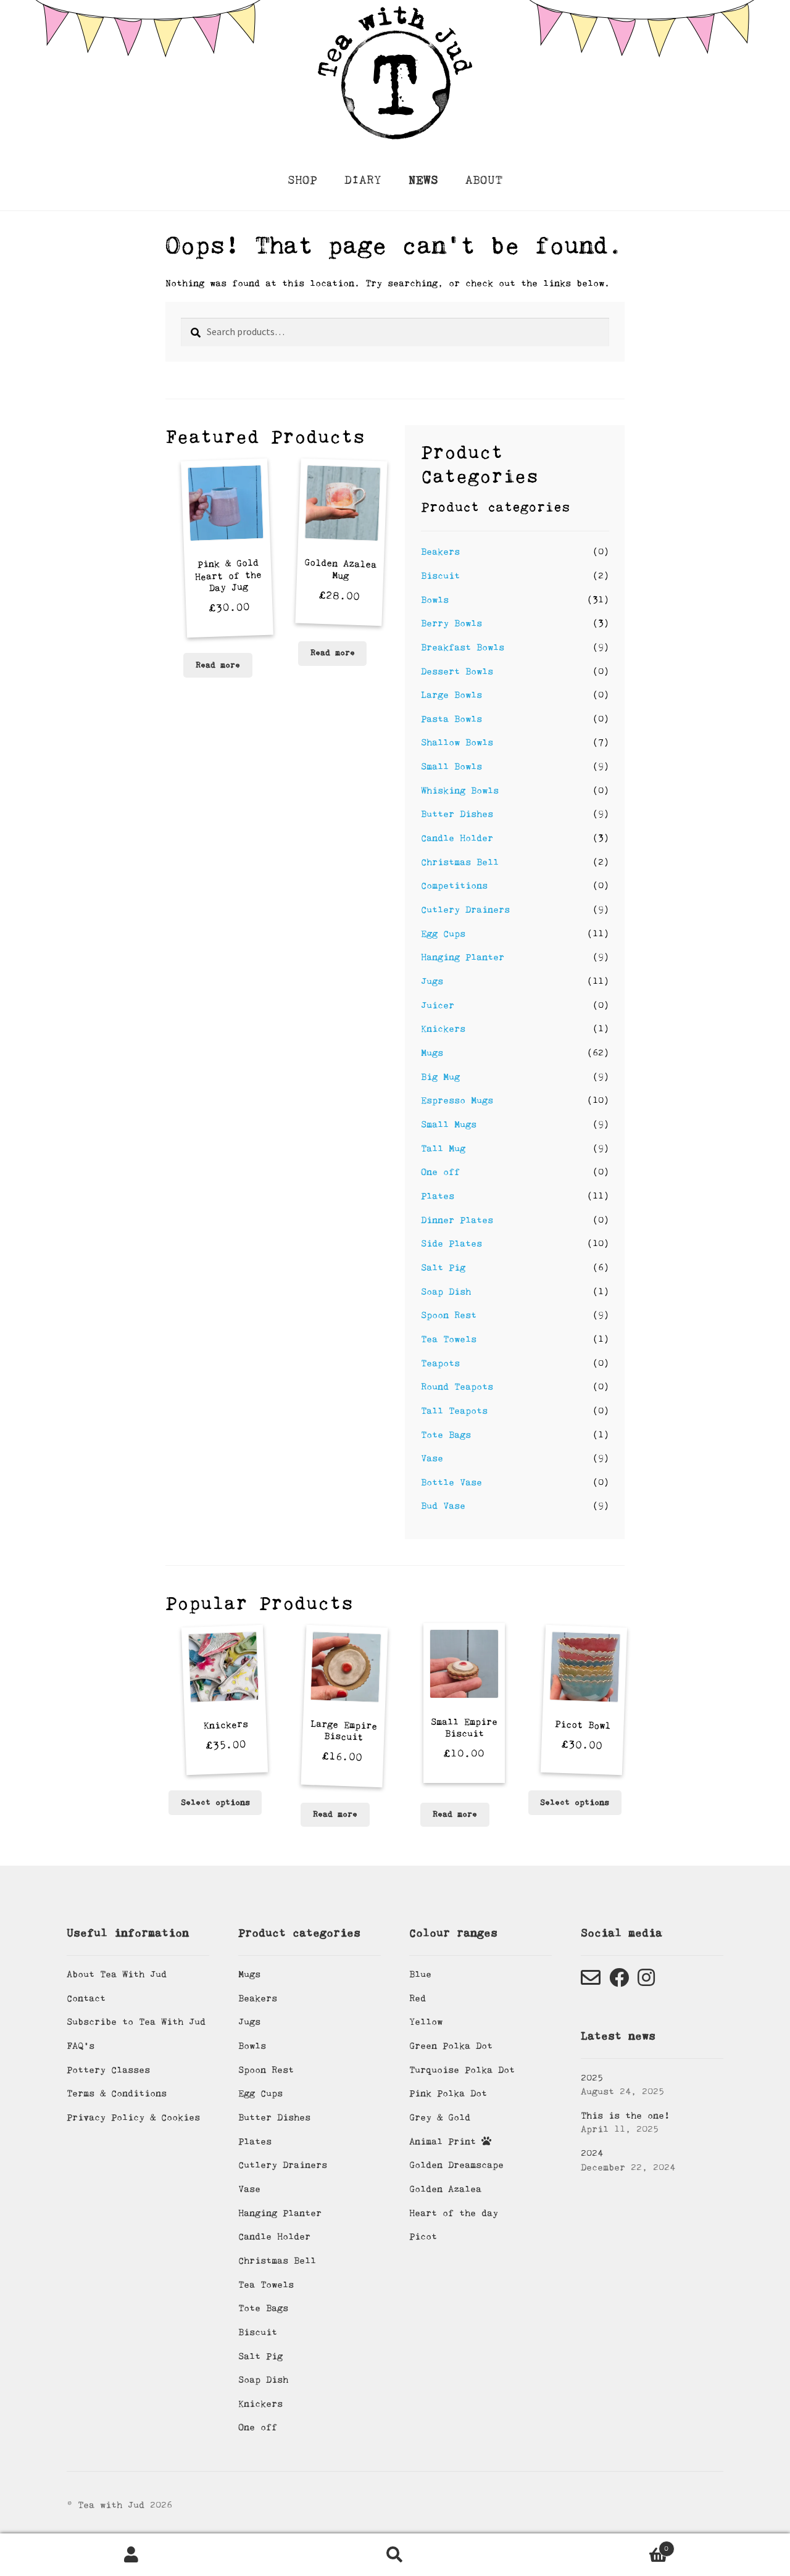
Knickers (443, 1029)
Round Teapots (457, 1387)
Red (418, 1998)
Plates (438, 1196)
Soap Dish (446, 1292)
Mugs (432, 1053)
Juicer (438, 1005)
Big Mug (440, 1077)
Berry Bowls (451, 623)
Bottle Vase (451, 1482)
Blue (420, 1974)
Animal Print (445, 2142)
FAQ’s (81, 2046)
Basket (597, 2545)
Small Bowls (451, 767)
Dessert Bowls (457, 671)
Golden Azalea (445, 2189)
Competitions (454, 886)
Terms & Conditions (117, 2093)
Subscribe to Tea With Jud (136, 2022)
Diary (363, 180)
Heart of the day (454, 2213)
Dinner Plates (457, 1220)
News (423, 180)
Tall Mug (443, 1149)
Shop (302, 180)
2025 (592, 2078)
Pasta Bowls (451, 719)
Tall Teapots (454, 1411)
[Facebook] (619, 1982)
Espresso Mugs (457, 1100)
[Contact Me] (591, 1982)
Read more (218, 665)
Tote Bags (446, 1435)
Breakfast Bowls (463, 647)
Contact (86, 1998)
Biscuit (440, 576)
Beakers (440, 552)
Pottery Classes (108, 2070)
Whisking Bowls (460, 791)
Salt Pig (443, 1268)
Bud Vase (443, 1506)
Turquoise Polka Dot (462, 2070)
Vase (432, 1458)
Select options (215, 1803)
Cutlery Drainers (465, 910)
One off (440, 1172)
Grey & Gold (440, 2117)
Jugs (432, 981)
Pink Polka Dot (448, 2093)
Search (395, 2555)
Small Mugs (449, 1124)
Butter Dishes (457, 814)
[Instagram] (646, 1982)
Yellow (426, 2022)
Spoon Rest (449, 1315)
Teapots (440, 1363)
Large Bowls (451, 695)
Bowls (435, 600)
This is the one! (625, 2116)
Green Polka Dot (451, 2046)
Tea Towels (449, 1339)
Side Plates (451, 1244)
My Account (132, 2555)
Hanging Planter (463, 957)
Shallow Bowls (457, 742)
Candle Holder (457, 838)
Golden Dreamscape (456, 2165)
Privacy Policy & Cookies (133, 2117)
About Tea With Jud (117, 1974)
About (484, 180)
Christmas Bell (460, 862)
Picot (423, 2237)
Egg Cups (443, 934)
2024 (592, 2153)
